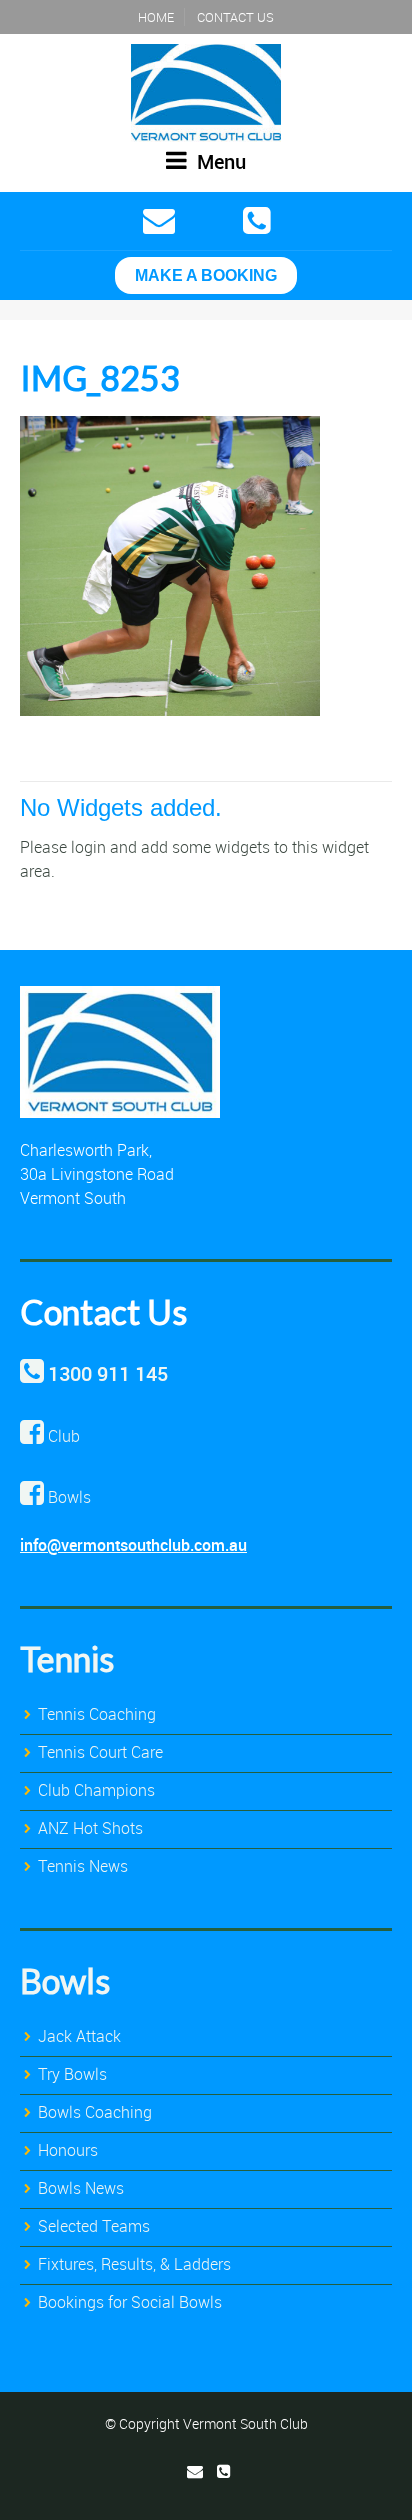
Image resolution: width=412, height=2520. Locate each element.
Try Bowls (72, 2074)
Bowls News (81, 2188)
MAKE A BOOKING (206, 275)
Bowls (65, 1980)
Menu (219, 161)
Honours (68, 2150)
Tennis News (83, 1866)
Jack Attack (79, 2036)
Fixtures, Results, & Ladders (134, 2264)
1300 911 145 (108, 1373)
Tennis (67, 1658)
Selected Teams (94, 2226)
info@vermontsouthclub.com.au (133, 1545)
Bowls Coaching (95, 2112)
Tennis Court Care (100, 1752)
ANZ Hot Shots (90, 1828)
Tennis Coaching (97, 1714)
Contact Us (235, 17)
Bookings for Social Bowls (130, 2302)
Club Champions (96, 1790)
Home (156, 17)
